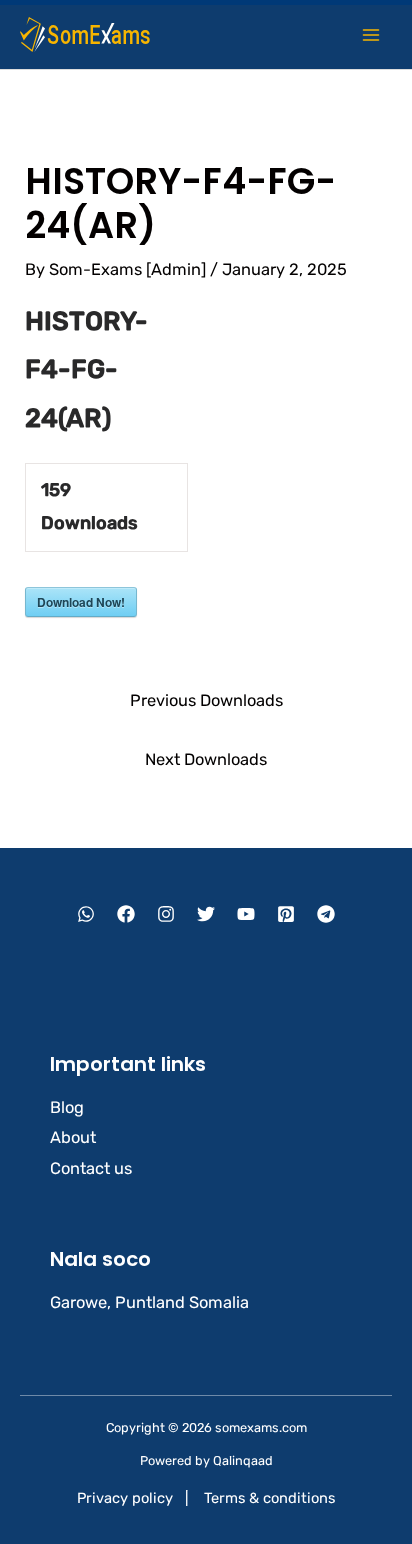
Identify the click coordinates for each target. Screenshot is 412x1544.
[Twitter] (206, 914)
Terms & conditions (269, 1498)
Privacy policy (125, 1498)
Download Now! (81, 602)
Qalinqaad (243, 1460)
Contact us (91, 1168)
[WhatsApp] (86, 914)
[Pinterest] (286, 914)
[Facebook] (126, 914)
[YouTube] (246, 914)
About (73, 1137)
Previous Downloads (206, 700)
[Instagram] (166, 914)
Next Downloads (206, 759)
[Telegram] (326, 914)
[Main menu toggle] (370, 34)
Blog (67, 1107)
